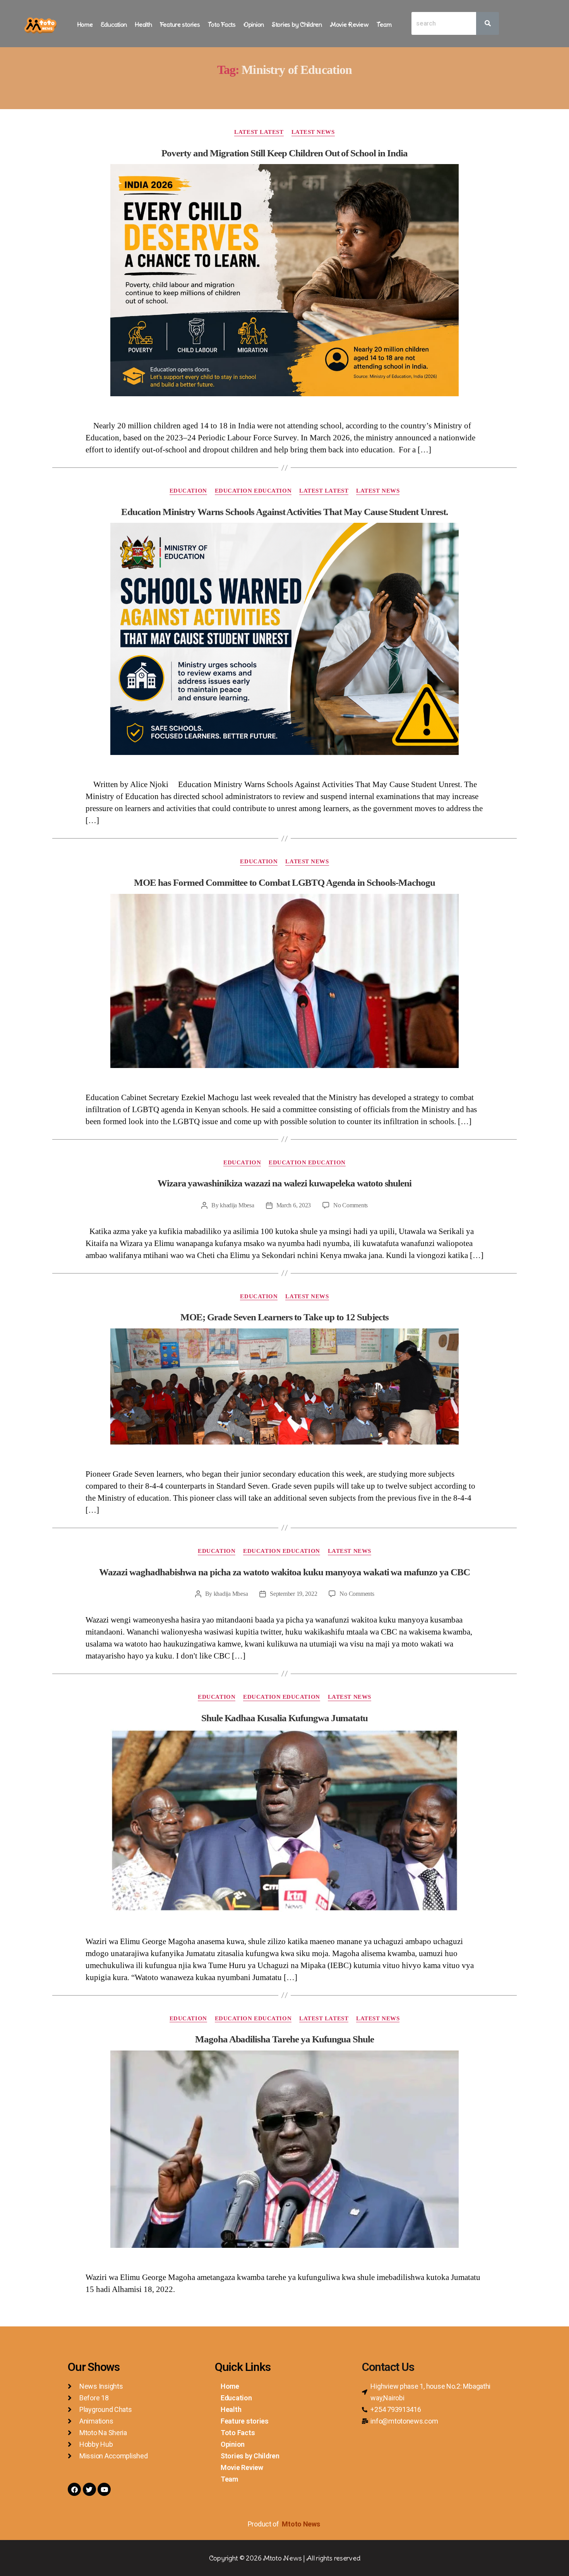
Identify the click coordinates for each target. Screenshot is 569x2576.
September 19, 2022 (293, 1594)
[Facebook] (74, 2489)
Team (384, 24)
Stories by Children (297, 24)
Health (143, 24)
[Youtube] (104, 2489)
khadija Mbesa (237, 1205)
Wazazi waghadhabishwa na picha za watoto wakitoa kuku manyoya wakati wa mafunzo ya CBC (284, 1572)
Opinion (254, 24)
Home (85, 24)
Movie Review (349, 24)
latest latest (259, 132)
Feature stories (180, 24)
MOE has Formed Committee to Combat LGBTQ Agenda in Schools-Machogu (284, 882)
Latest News (313, 132)
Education (114, 24)
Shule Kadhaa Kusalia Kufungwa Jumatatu (285, 1718)
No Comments (350, 1205)
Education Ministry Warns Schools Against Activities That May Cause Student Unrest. (284, 512)
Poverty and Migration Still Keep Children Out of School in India (284, 153)
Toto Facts (222, 24)
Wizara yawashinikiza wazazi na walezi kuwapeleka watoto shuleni (285, 1183)
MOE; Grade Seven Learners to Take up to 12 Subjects (284, 1317)
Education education (253, 491)
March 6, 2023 (294, 1205)
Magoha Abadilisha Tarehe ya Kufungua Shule (284, 2039)
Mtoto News (302, 2524)
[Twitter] (89, 2489)
